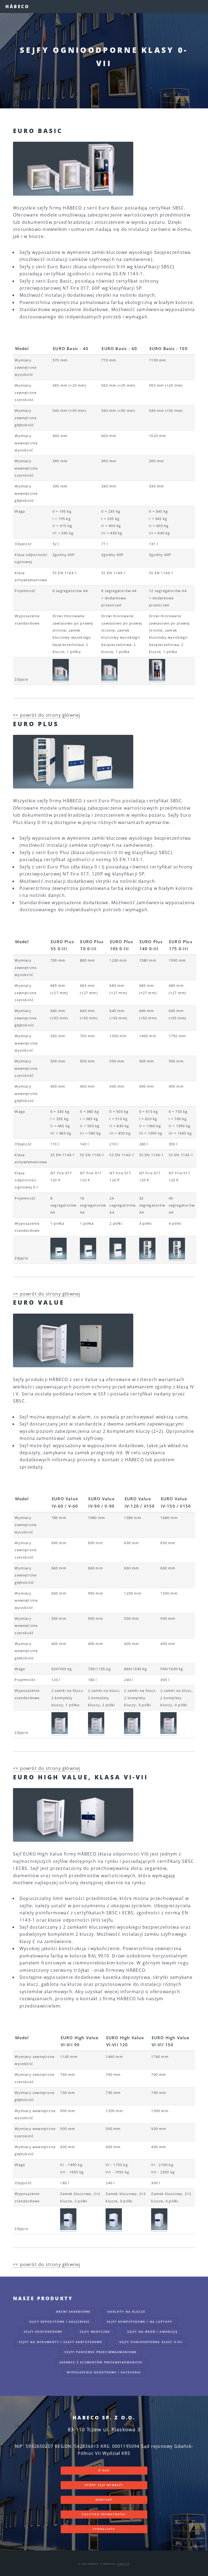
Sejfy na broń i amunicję (152, 2332)
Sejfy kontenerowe (43, 2332)
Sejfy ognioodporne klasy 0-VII (151, 2342)
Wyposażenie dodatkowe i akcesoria (104, 2372)
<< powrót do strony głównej (47, 715)
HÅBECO (17, 7)
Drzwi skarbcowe (73, 2312)
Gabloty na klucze (126, 2312)
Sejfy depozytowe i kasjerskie (60, 2322)
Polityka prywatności (104, 2514)
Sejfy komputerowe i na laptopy (139, 2322)
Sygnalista (104, 2529)
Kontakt (104, 2500)
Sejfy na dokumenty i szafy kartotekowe (61, 2342)
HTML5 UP (123, 2564)
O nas (104, 2470)
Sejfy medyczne (95, 2332)
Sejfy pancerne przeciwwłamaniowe (101, 2352)
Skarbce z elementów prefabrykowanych (101, 2362)
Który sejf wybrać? (104, 2485)
